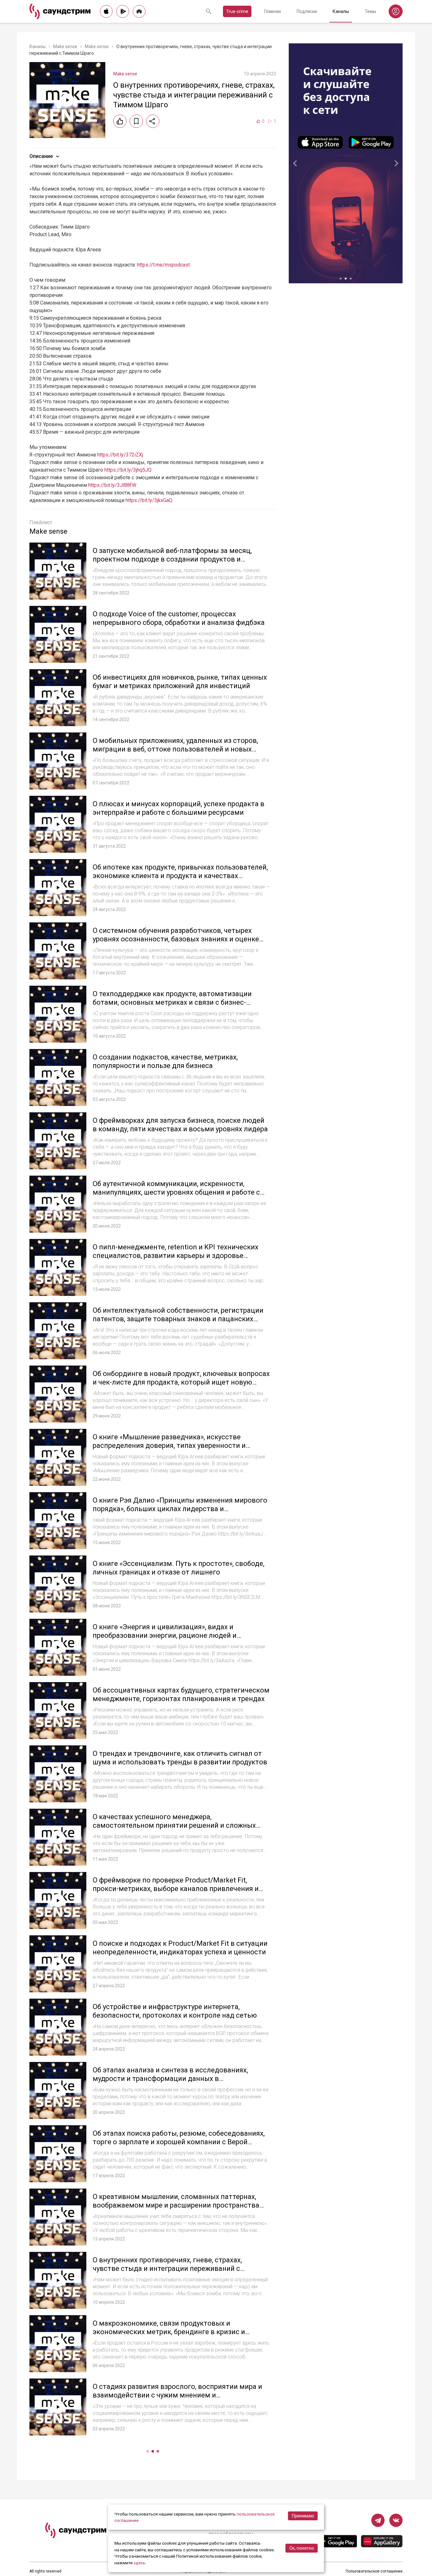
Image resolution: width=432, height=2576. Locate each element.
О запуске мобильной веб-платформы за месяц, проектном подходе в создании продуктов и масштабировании (172, 559)
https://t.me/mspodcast (163, 265)
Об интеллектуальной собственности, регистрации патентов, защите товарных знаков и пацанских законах (178, 1319)
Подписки (307, 11)
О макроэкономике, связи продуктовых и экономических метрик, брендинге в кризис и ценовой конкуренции (169, 2332)
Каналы (341, 11)
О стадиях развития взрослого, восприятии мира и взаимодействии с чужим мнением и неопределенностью (177, 2395)
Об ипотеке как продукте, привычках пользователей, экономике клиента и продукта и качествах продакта (180, 876)
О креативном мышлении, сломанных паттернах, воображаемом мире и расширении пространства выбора (176, 2205)
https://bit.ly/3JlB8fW (112, 485)
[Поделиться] (153, 121)
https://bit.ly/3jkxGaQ (149, 500)
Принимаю (303, 2516)
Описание (41, 156)
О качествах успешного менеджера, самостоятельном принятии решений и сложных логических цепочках (174, 1825)
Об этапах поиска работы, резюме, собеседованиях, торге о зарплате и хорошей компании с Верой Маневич (179, 2142)
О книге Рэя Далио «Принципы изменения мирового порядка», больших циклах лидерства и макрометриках (180, 1509)
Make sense (65, 47)
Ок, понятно (302, 2548)
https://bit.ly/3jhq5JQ (128, 470)
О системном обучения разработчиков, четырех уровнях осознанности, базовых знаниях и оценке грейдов (176, 939)
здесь (139, 2563)
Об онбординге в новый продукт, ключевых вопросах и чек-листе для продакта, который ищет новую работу (181, 1382)
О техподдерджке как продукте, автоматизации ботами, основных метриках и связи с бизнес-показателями (172, 1002)
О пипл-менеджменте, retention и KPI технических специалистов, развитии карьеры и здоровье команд (176, 1256)
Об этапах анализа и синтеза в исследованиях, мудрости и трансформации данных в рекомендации (170, 2079)
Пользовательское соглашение (374, 2571)
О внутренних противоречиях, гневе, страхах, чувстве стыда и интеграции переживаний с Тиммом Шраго (167, 2269)
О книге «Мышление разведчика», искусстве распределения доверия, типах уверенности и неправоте (169, 1446)
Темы (370, 11)
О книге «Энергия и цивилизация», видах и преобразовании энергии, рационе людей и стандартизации (165, 1636)
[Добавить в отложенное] (136, 121)
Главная (272, 11)
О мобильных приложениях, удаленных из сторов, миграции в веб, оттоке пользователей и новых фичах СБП (175, 749)
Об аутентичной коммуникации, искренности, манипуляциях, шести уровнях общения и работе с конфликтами (176, 1192)
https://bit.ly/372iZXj (120, 455)
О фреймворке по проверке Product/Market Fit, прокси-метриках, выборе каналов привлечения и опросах (176, 1889)
